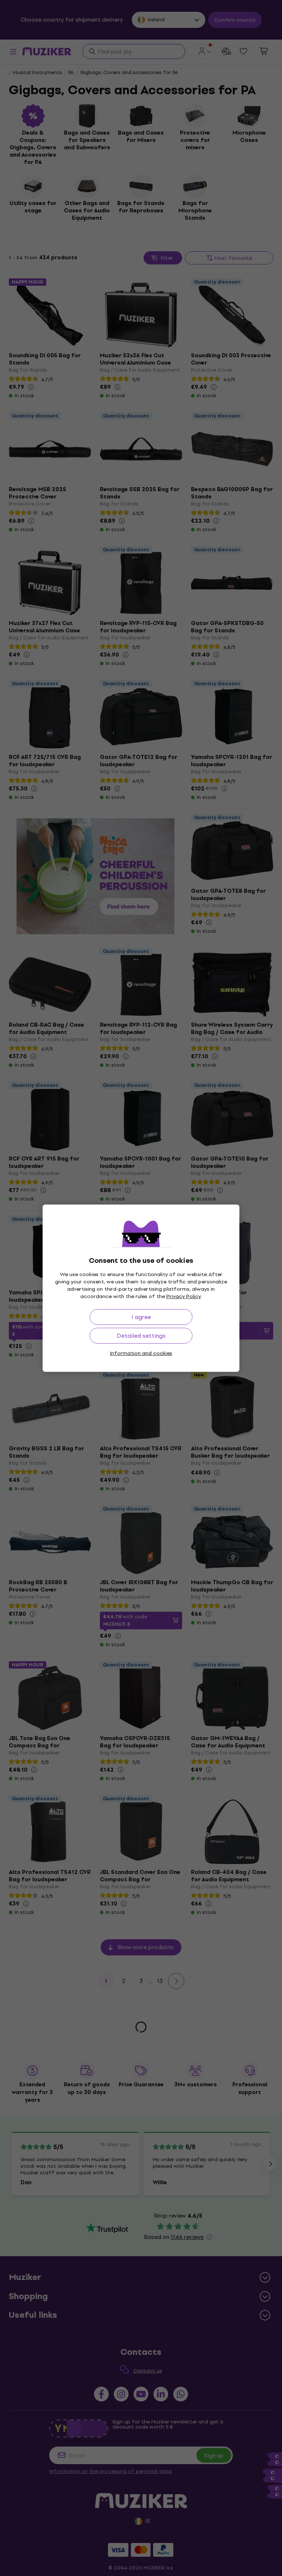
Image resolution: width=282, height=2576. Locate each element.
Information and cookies (141, 1353)
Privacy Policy (184, 1296)
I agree (141, 1317)
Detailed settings (141, 1336)
